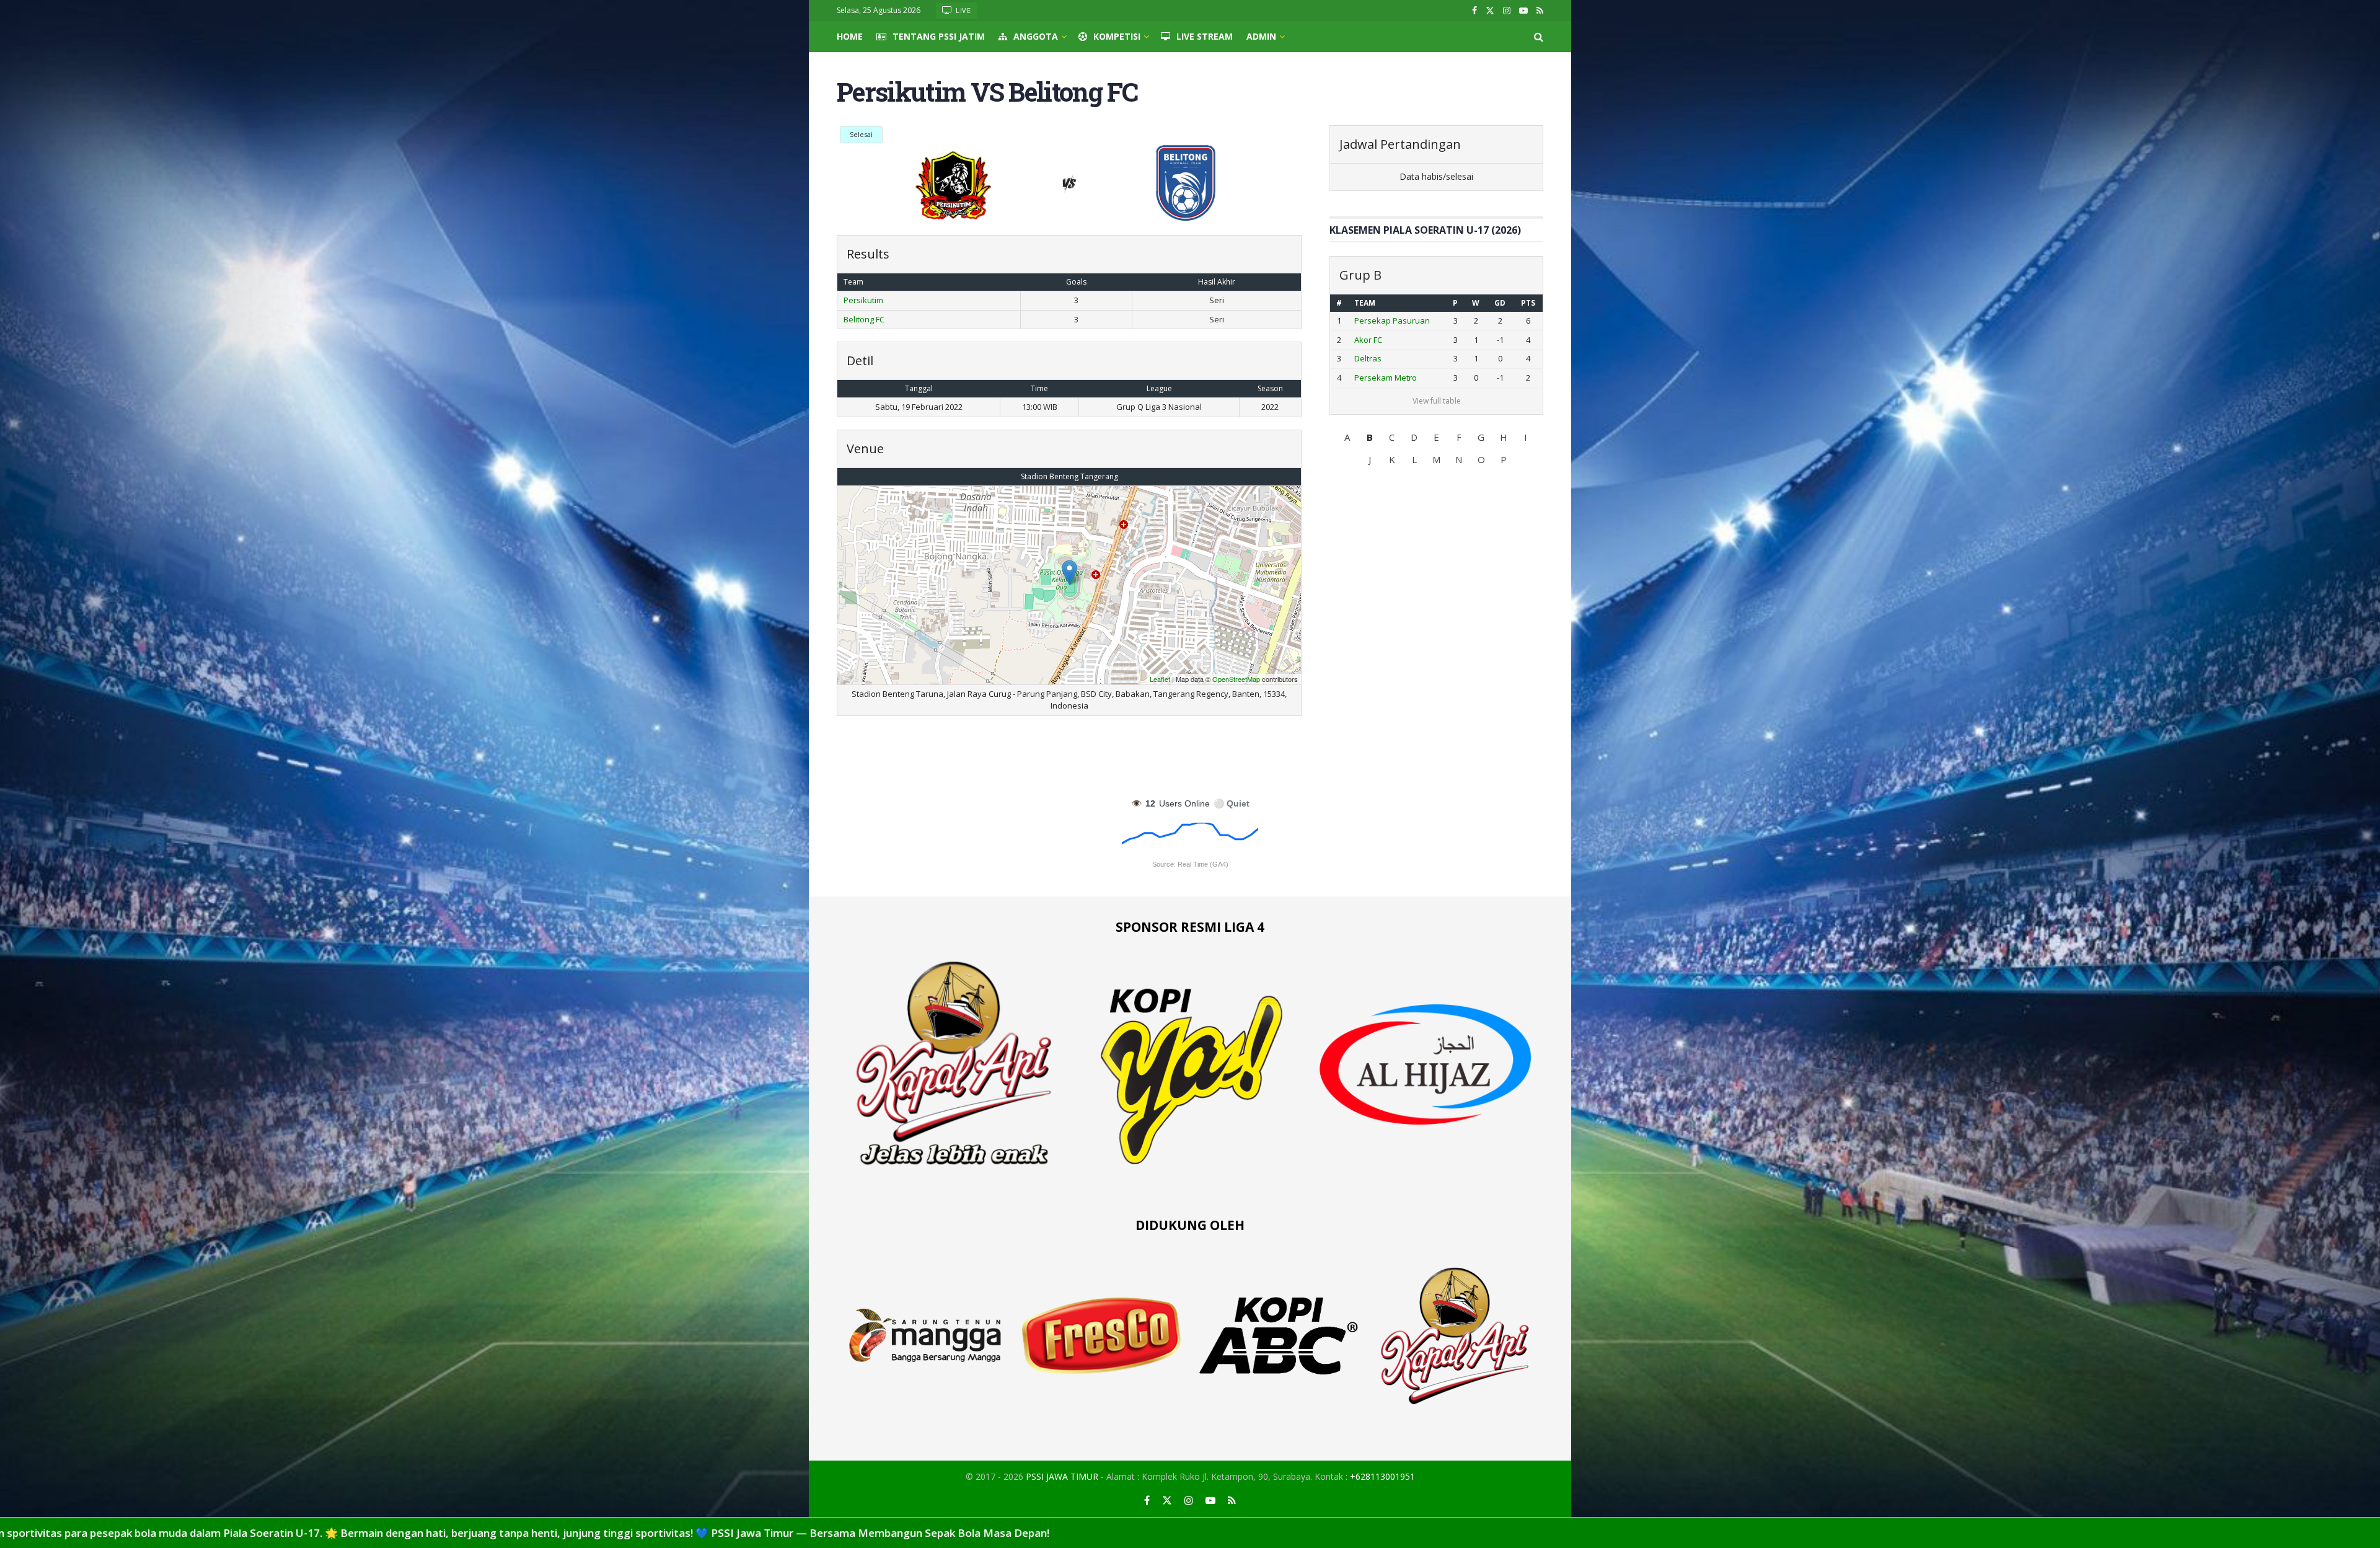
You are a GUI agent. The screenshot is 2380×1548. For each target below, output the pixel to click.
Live (963, 10)
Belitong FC (864, 319)
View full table (1437, 401)
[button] (1347, 437)
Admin (1261, 36)
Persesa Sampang (1389, 358)
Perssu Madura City (1391, 378)
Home (850, 36)
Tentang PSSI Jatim (939, 36)
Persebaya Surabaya (1395, 321)
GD (1502, 303)
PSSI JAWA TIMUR (1062, 1476)
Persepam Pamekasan (1397, 340)
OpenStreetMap (1236, 679)
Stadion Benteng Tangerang (1069, 476)
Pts (1529, 303)
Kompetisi (1117, 36)
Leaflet (1160, 679)
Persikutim (863, 300)
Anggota (1036, 36)
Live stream (1205, 36)
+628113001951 (1382, 1476)
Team (1365, 303)
